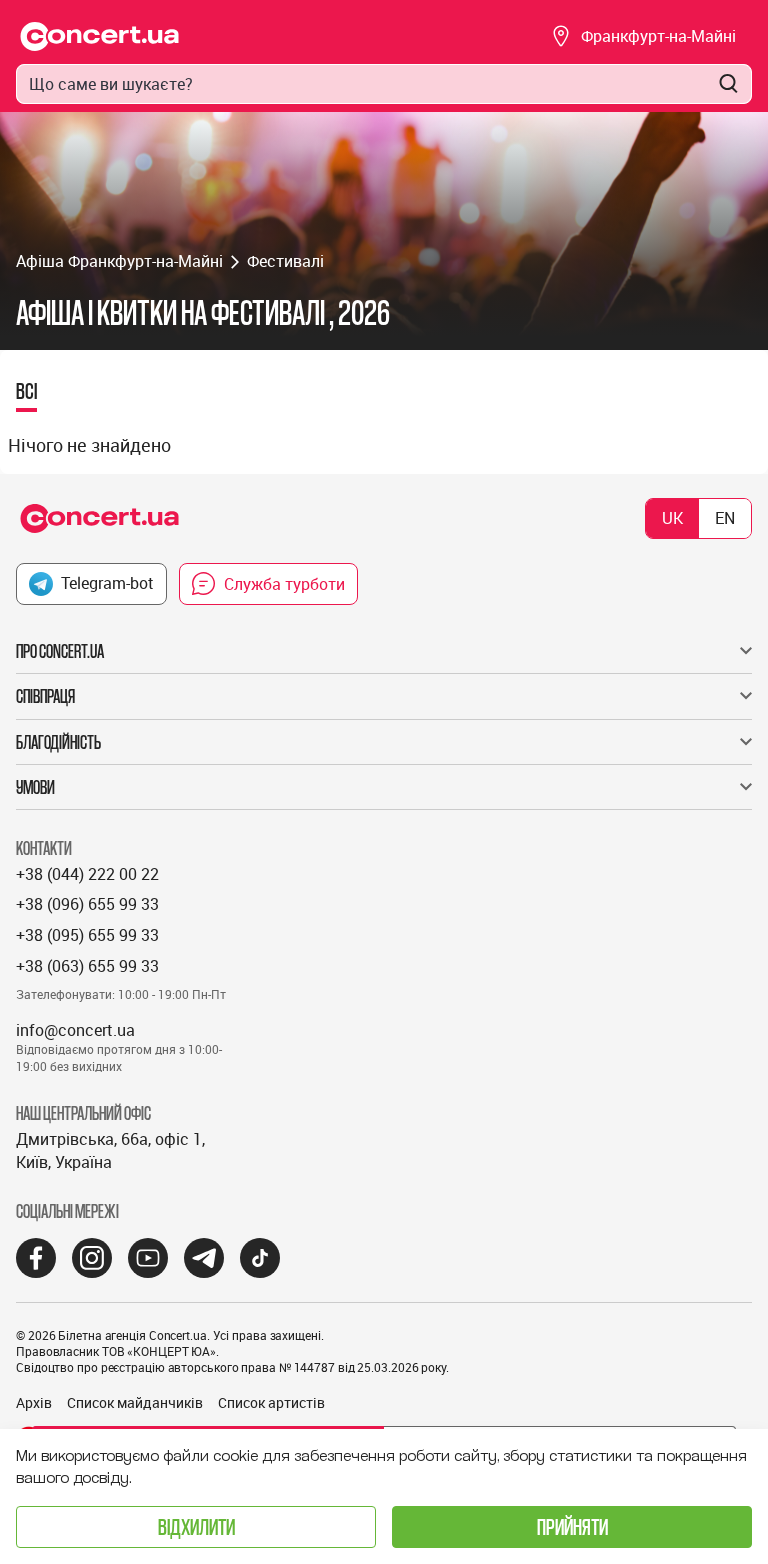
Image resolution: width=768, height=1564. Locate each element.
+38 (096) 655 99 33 (87, 904)
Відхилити (196, 1526)
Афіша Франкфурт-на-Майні (119, 261)
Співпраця (45, 696)
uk (672, 518)
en (725, 518)
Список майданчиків (135, 1402)
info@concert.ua (75, 1030)
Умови (35, 787)
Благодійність (58, 742)
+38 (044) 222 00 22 (87, 874)
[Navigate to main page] (100, 36)
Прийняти (572, 1526)
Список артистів (271, 1402)
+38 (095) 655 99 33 (87, 935)
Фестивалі (285, 261)
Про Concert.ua (60, 651)
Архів (34, 1402)
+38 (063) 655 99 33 (87, 966)
